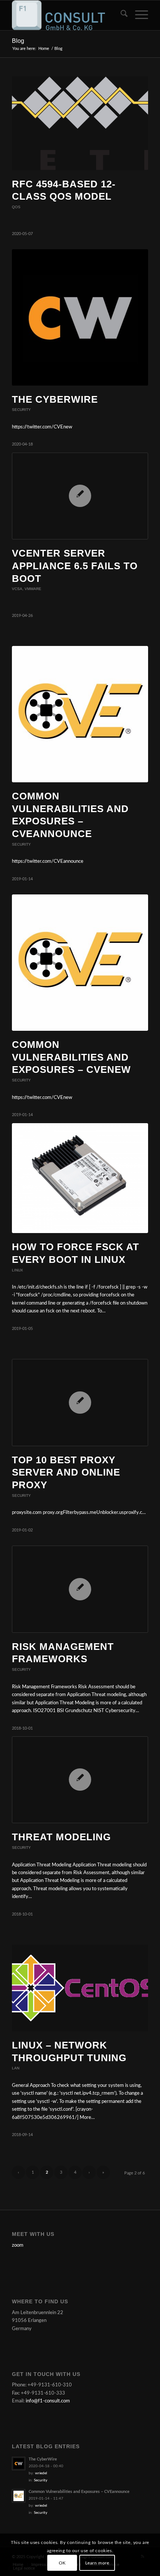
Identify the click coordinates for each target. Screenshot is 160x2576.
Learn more (97, 2563)
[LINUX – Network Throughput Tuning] (80, 1988)
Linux (17, 1270)
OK (62, 2563)
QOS (16, 207)
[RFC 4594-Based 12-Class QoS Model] (80, 123)
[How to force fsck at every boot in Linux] (80, 1178)
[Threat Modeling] (80, 1780)
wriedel (41, 2473)
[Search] (120, 15)
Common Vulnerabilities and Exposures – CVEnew (71, 1057)
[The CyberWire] (80, 317)
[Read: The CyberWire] (19, 2463)
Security (21, 410)
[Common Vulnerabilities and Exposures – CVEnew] (80, 963)
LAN (16, 2068)
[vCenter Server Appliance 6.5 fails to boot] (80, 496)
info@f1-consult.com (48, 2401)
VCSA (17, 589)
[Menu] (138, 15)
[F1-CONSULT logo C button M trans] (66, 15)
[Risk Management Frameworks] (80, 1589)
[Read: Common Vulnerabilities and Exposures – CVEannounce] (19, 2496)
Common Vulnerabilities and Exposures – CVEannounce (79, 2492)
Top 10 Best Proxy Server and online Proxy (66, 1473)
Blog (18, 41)
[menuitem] (120, 15)
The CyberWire (55, 399)
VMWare (33, 589)
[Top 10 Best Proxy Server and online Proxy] (80, 1402)
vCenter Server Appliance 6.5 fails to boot (75, 566)
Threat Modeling (61, 1837)
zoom (18, 2245)
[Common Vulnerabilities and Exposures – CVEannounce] (80, 714)
